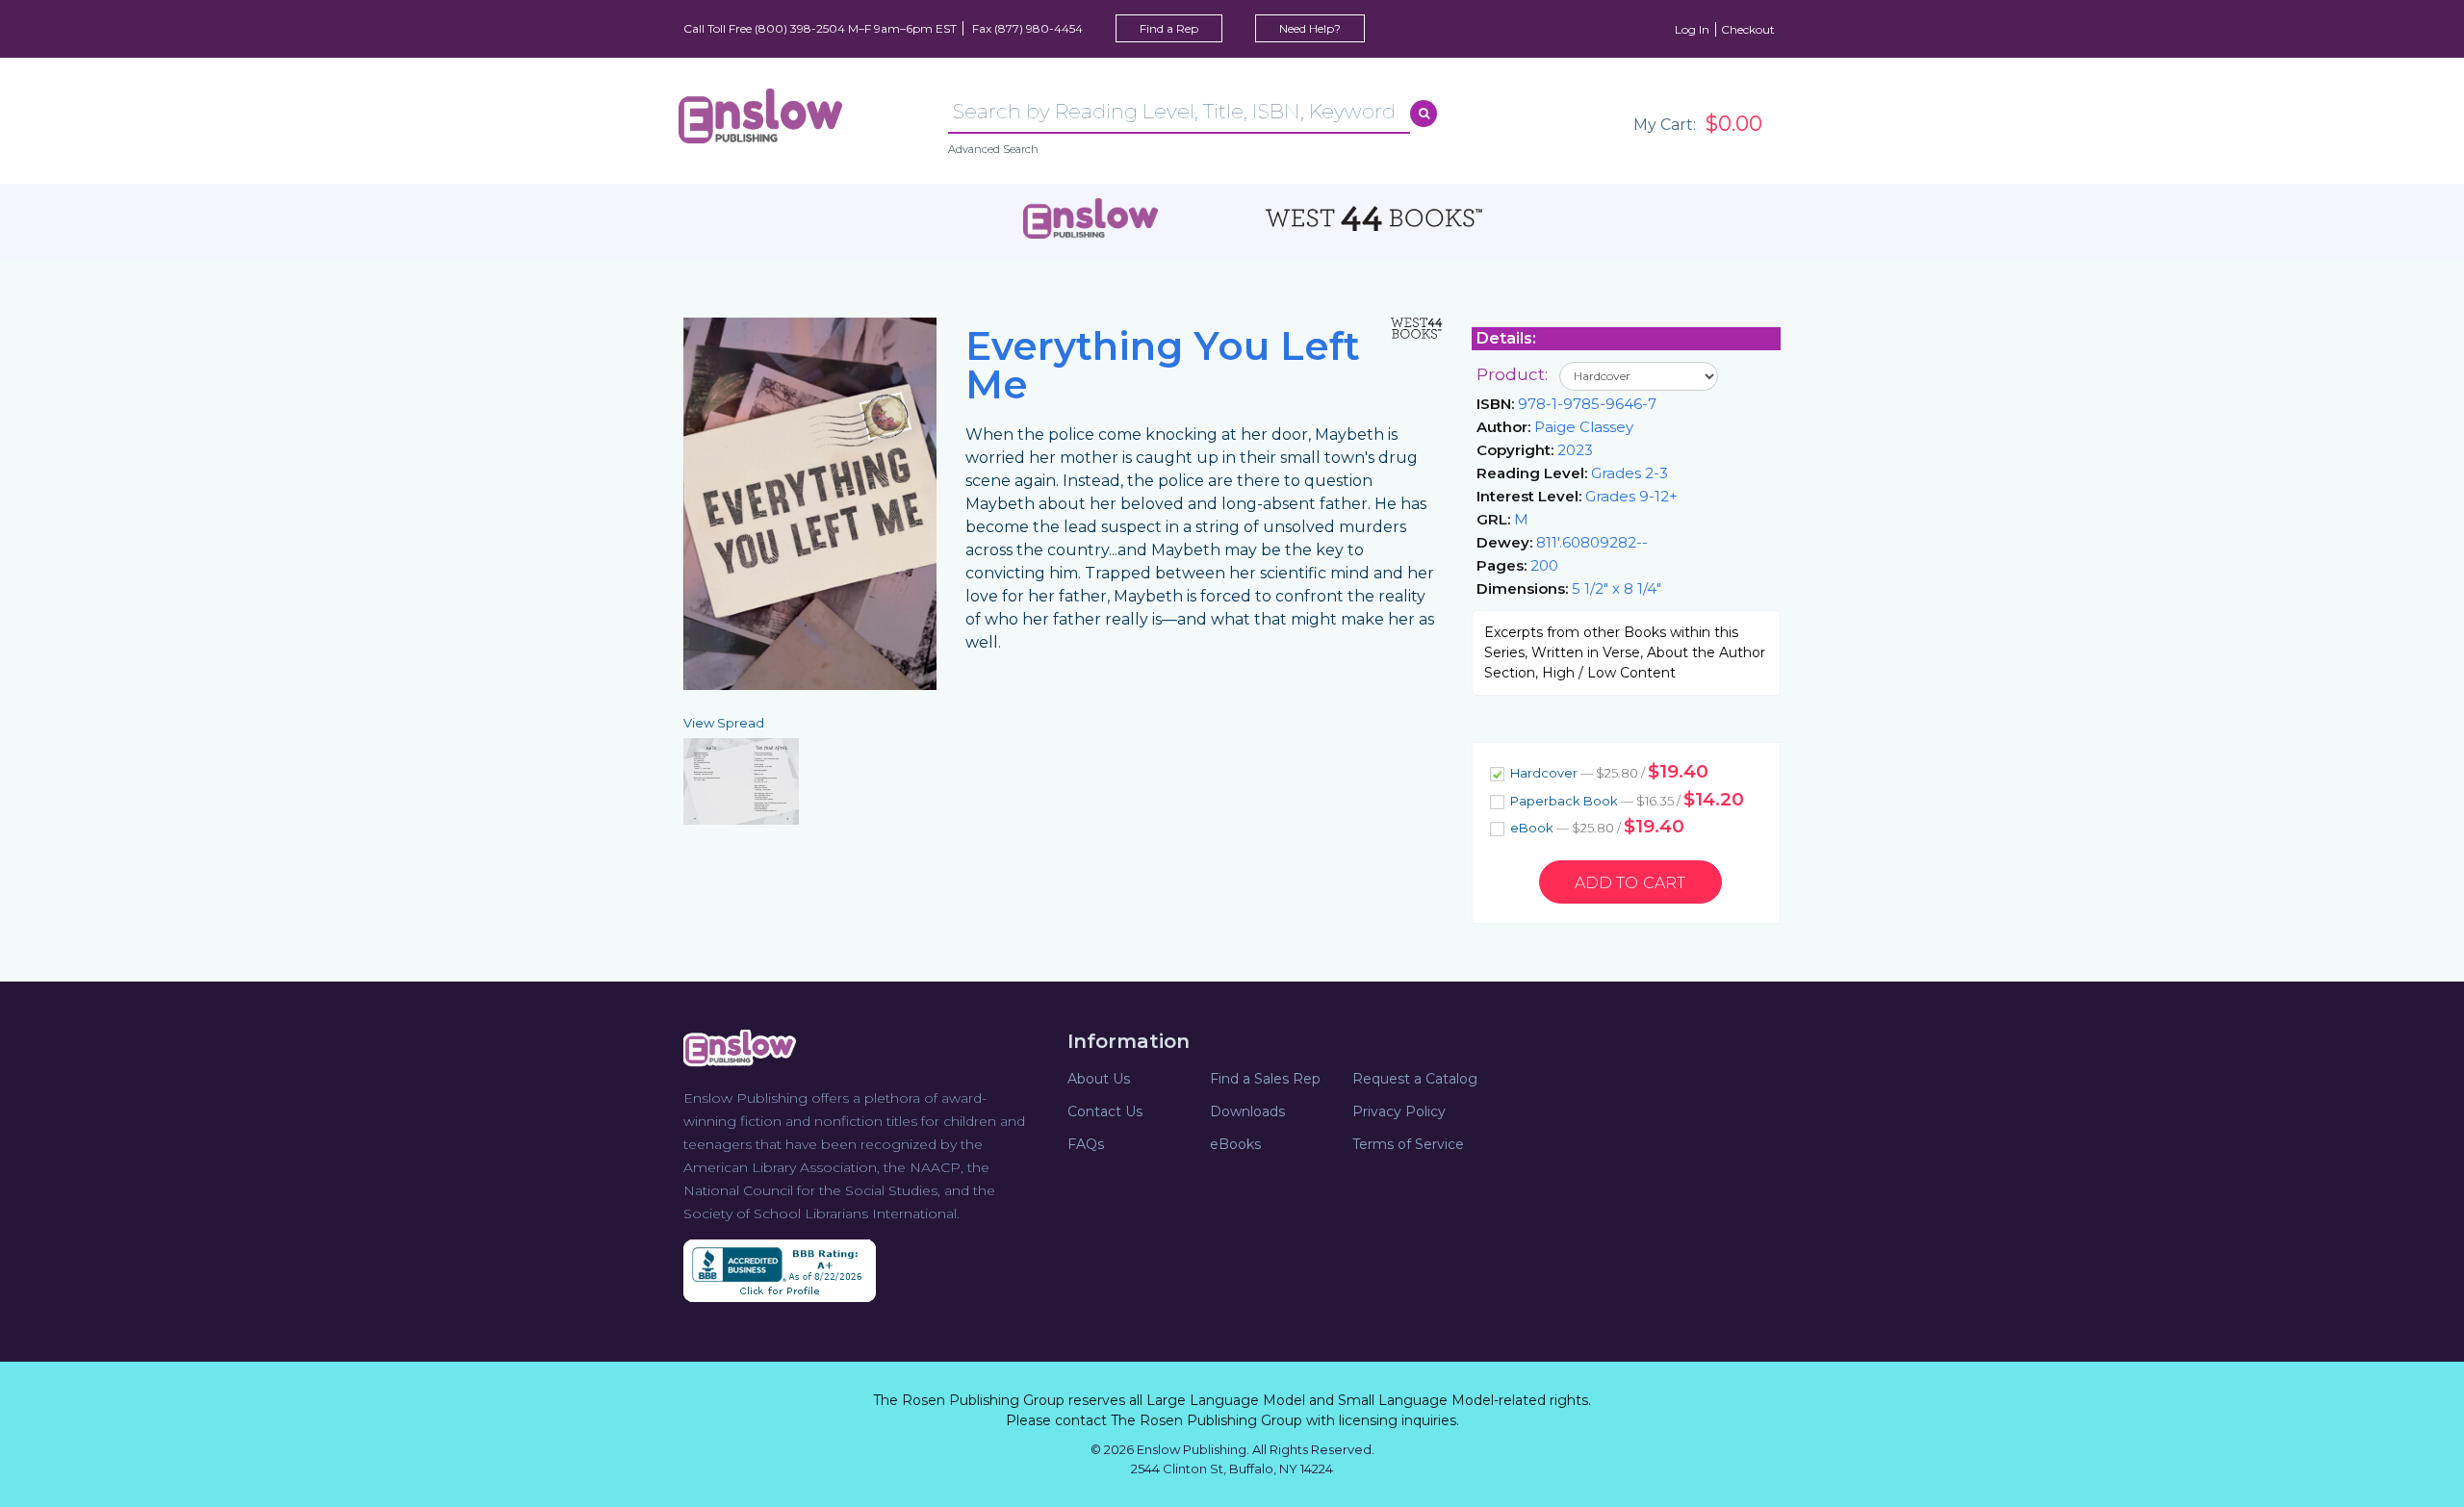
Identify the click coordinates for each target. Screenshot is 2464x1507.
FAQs (1086, 1144)
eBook (1596, 826)
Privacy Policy (1399, 1111)
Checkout (1748, 29)
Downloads (1247, 1111)
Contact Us (1105, 1111)
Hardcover (1608, 771)
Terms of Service (1408, 1144)
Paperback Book (1626, 799)
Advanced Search (993, 149)
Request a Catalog (1415, 1079)
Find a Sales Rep (1265, 1079)
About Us (1099, 1079)
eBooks (1235, 1144)
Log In (1692, 29)
